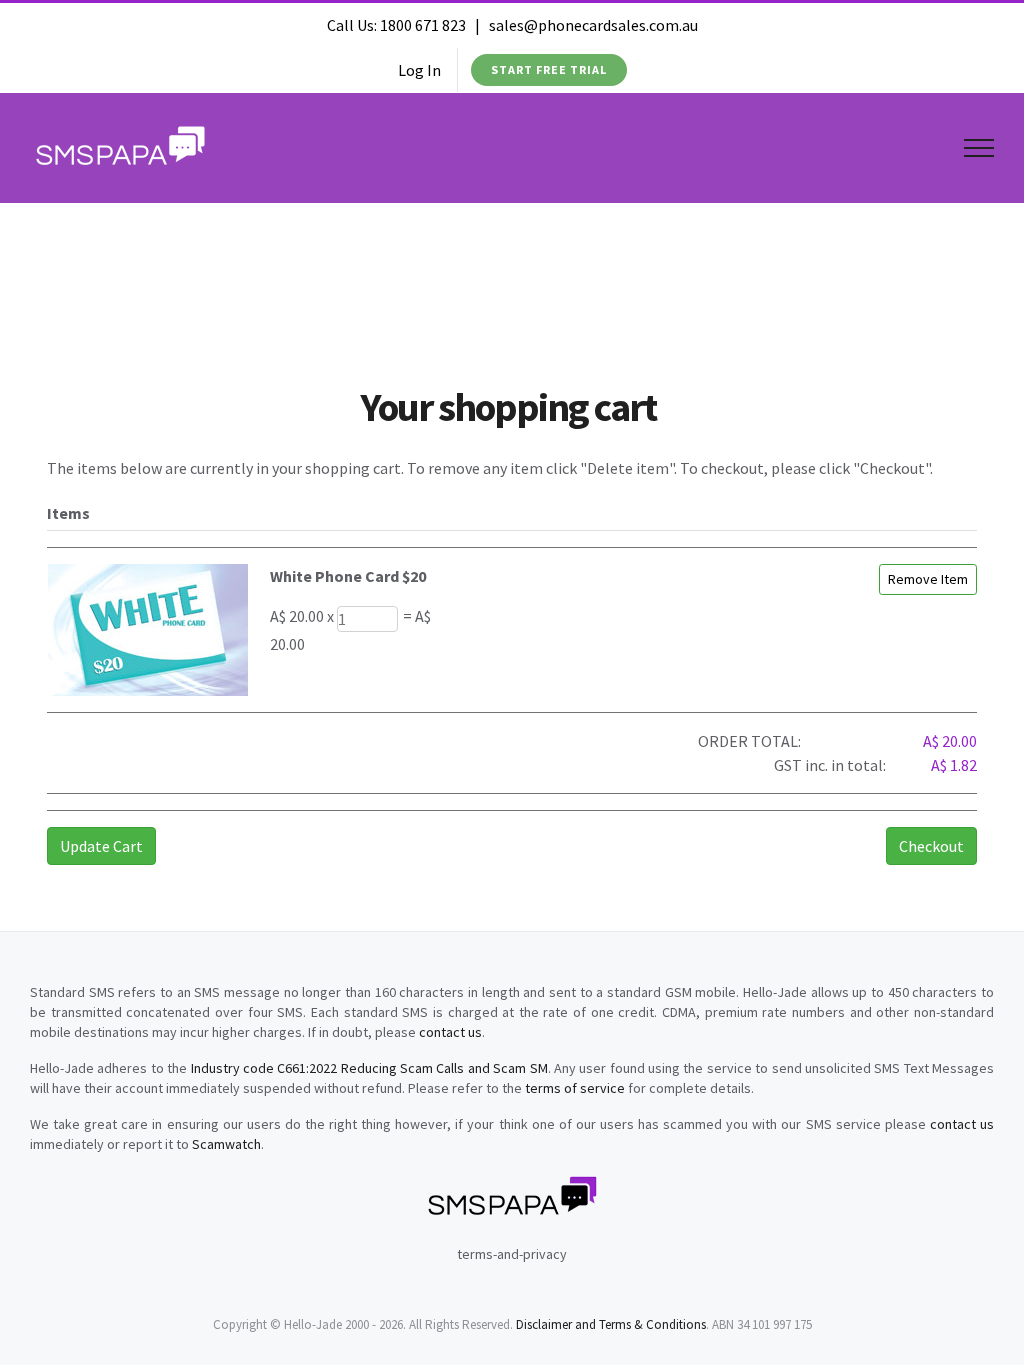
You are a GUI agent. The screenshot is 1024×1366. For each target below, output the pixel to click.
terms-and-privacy (512, 1254)
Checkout (931, 846)
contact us (450, 1032)
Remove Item (928, 579)
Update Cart (101, 846)
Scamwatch (226, 1144)
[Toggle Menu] (979, 148)
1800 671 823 (423, 25)
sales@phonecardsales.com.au (593, 25)
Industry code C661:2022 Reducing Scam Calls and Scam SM (369, 1068)
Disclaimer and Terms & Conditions (611, 1324)
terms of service (575, 1088)
